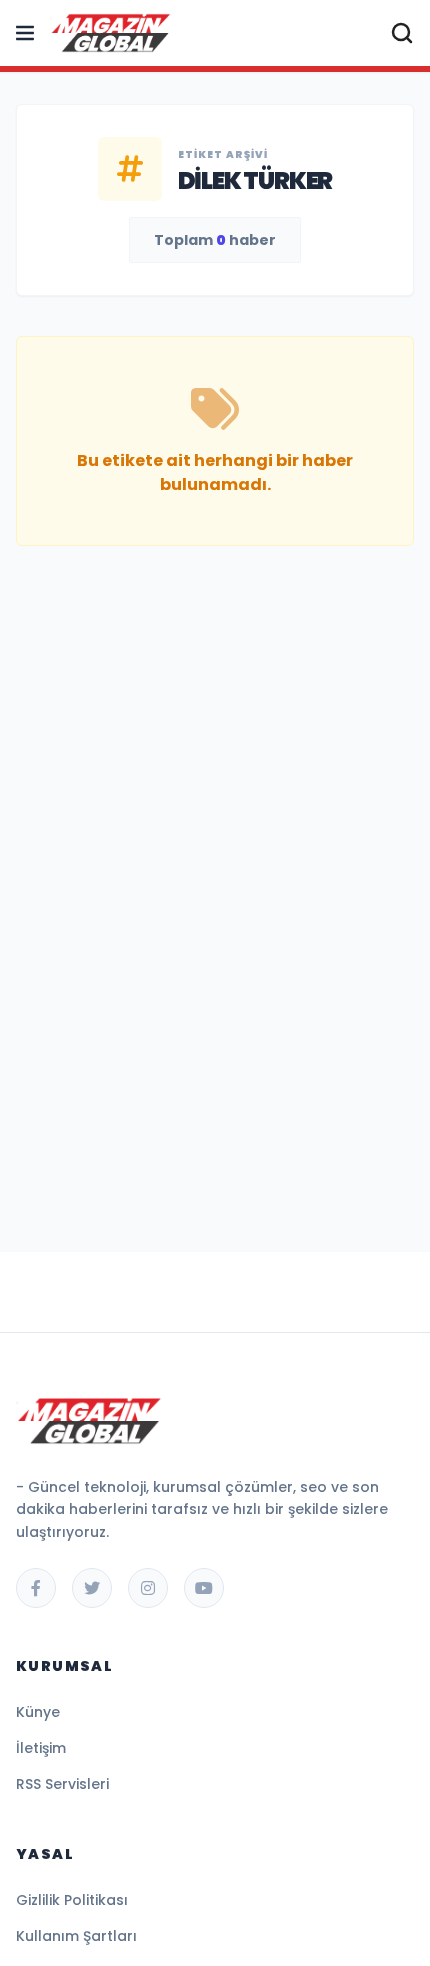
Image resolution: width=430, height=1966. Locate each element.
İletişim (41, 1748)
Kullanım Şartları (76, 1936)
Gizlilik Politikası (72, 1900)
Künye (38, 1712)
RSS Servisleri (62, 1784)
